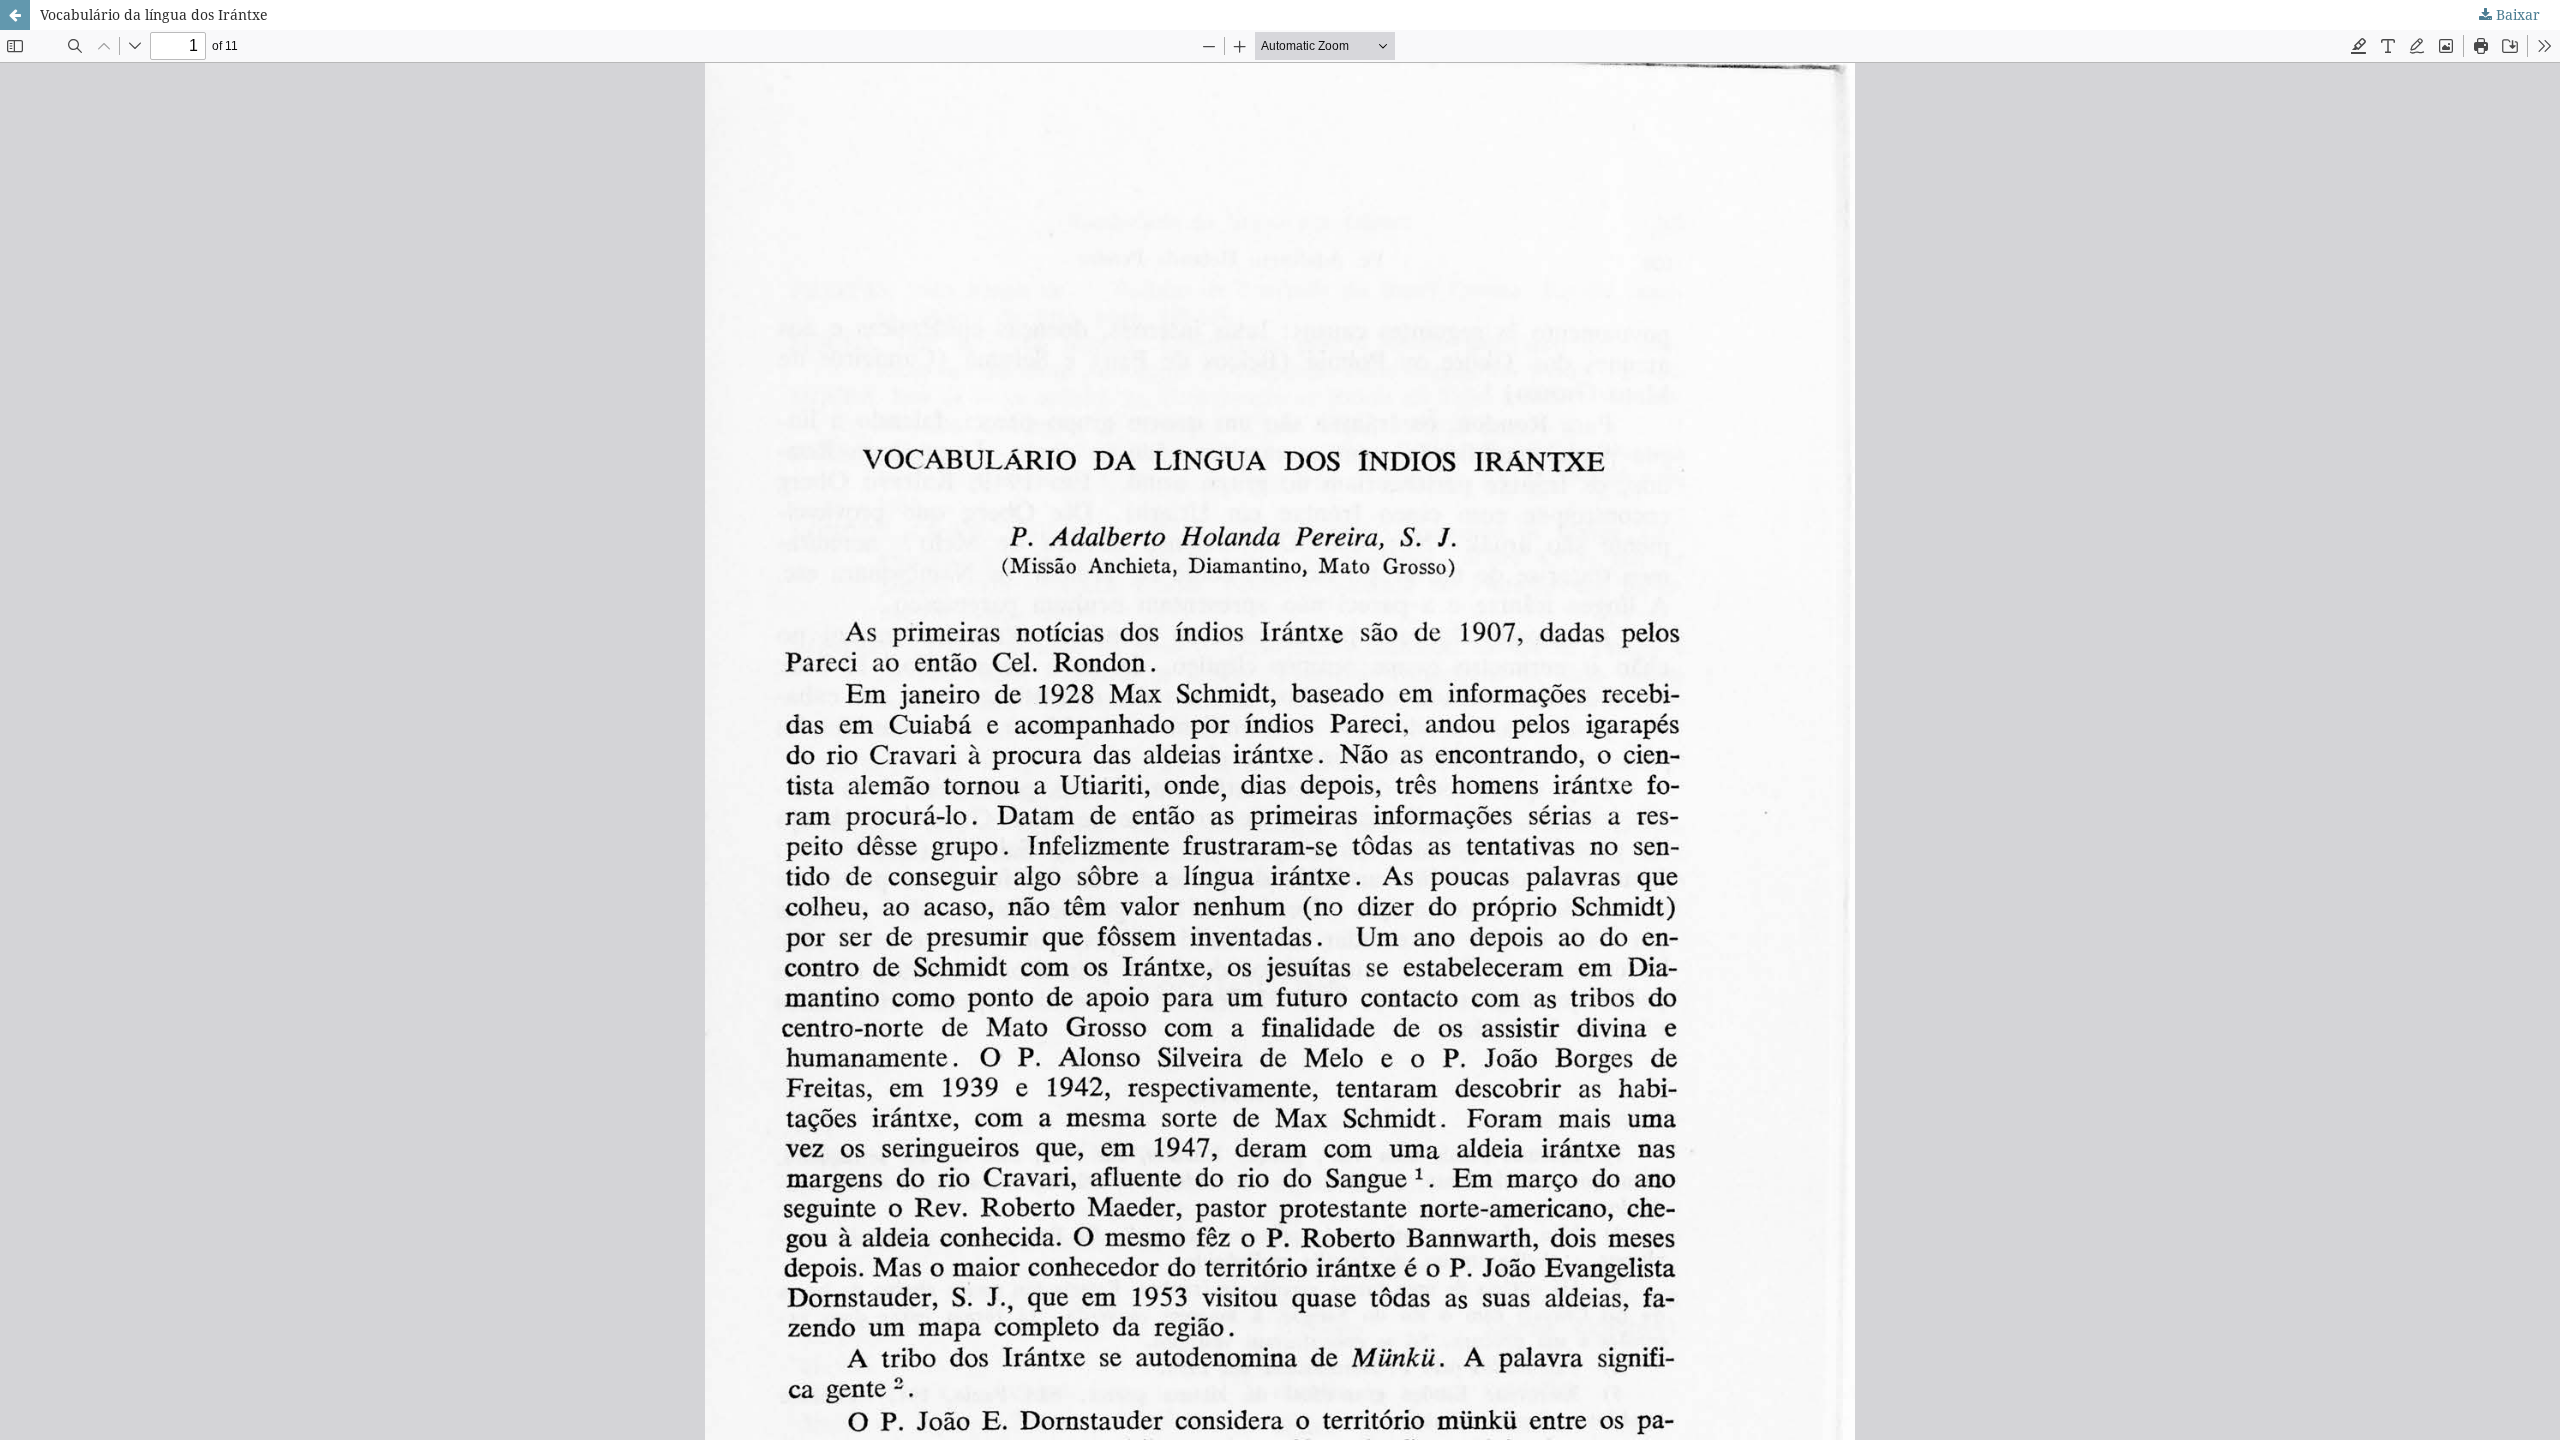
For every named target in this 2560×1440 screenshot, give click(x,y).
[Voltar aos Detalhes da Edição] (15, 15)
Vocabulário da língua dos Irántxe (154, 14)
